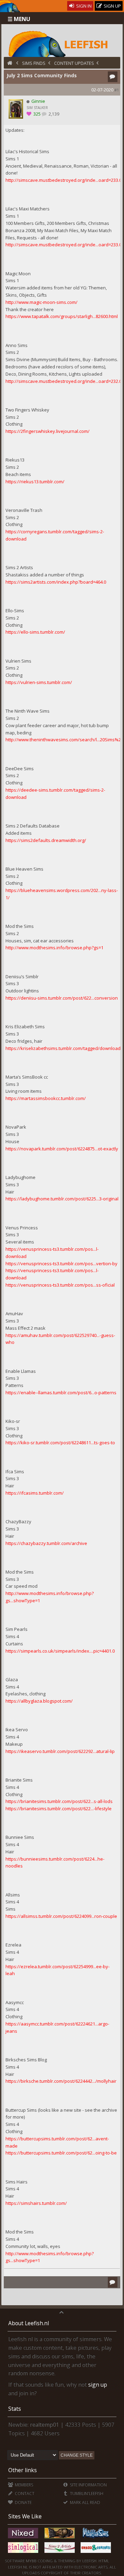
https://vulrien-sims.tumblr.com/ (39, 682)
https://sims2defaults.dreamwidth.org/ (46, 840)
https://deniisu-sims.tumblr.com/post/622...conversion (62, 998)
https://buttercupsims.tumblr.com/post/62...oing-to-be (61, 2153)
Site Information (88, 2485)
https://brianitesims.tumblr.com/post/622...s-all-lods (59, 1801)
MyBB (31, 2561)
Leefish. (90, 2561)
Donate (23, 2502)
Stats (15, 2409)
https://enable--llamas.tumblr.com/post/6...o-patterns (61, 1393)
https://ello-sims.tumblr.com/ (35, 632)
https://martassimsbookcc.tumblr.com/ (46, 1098)
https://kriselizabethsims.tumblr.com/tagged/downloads (64, 1048)
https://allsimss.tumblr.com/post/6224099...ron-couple (61, 1916)
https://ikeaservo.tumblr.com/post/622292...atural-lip (60, 1751)
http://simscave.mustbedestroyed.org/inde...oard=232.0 (64, 381)
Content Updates (74, 63)
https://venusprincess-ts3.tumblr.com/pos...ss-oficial (60, 1285)
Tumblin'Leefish (86, 2493)
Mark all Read (85, 2502)
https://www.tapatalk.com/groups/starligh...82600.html (62, 316)
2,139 (53, 114)
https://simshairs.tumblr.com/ (36, 2203)
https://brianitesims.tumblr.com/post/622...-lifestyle (59, 1809)
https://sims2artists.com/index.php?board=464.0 (56, 582)
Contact (24, 2493)
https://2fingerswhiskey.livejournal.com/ (48, 431)
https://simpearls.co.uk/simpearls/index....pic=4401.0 (60, 1651)
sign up (98, 2385)
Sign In (83, 6)
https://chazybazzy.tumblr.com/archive (46, 1543)
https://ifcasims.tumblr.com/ (35, 1493)
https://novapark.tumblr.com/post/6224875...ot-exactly (62, 1149)
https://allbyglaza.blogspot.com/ (39, 1701)
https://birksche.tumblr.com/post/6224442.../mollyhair (61, 2081)
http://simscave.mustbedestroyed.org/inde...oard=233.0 (64, 180)
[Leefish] (62, 43)
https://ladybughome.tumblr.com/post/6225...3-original (62, 1199)
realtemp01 (45, 2425)
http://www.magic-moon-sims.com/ (42, 302)
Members (23, 2485)
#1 (117, 90)
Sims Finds (34, 63)
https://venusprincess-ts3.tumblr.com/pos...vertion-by (61, 1264)
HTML (103, 2561)
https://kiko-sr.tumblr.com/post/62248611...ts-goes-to (60, 1443)
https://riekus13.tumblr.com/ (35, 482)
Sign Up (112, 6)
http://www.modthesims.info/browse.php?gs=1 (54, 948)
